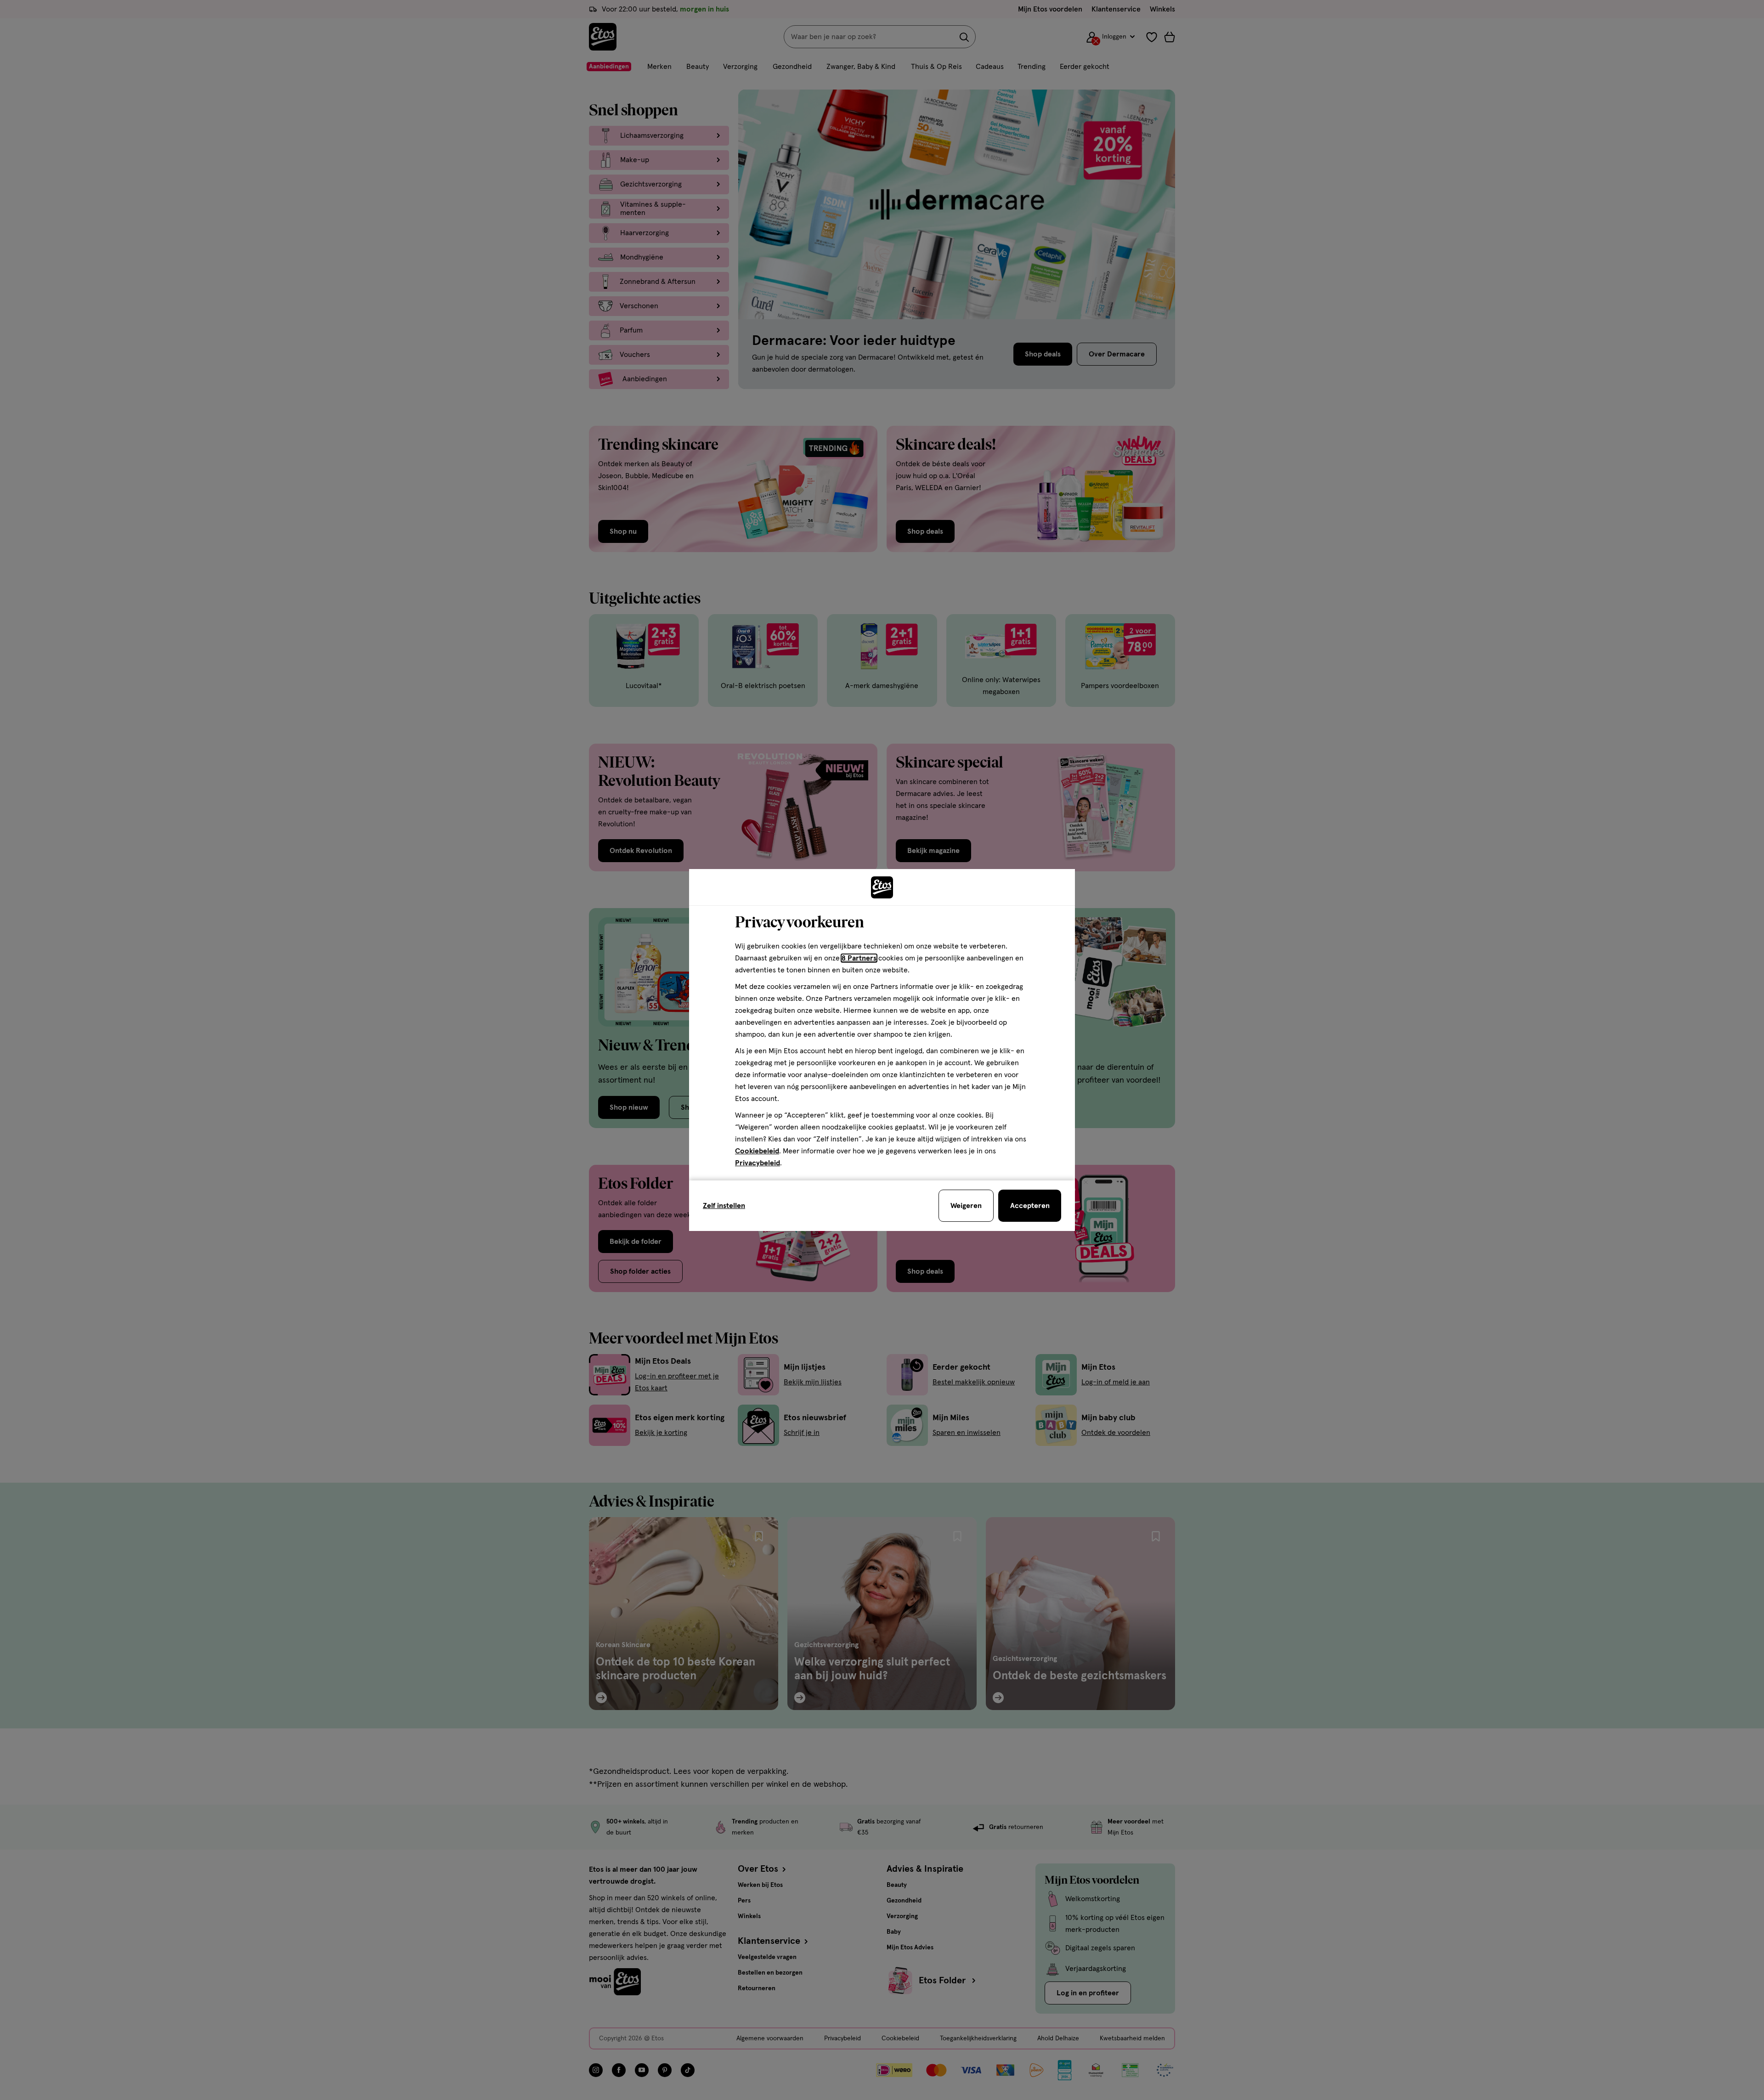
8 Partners (859, 958)
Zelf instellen (724, 1206)
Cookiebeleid (757, 1151)
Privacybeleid (758, 1163)
